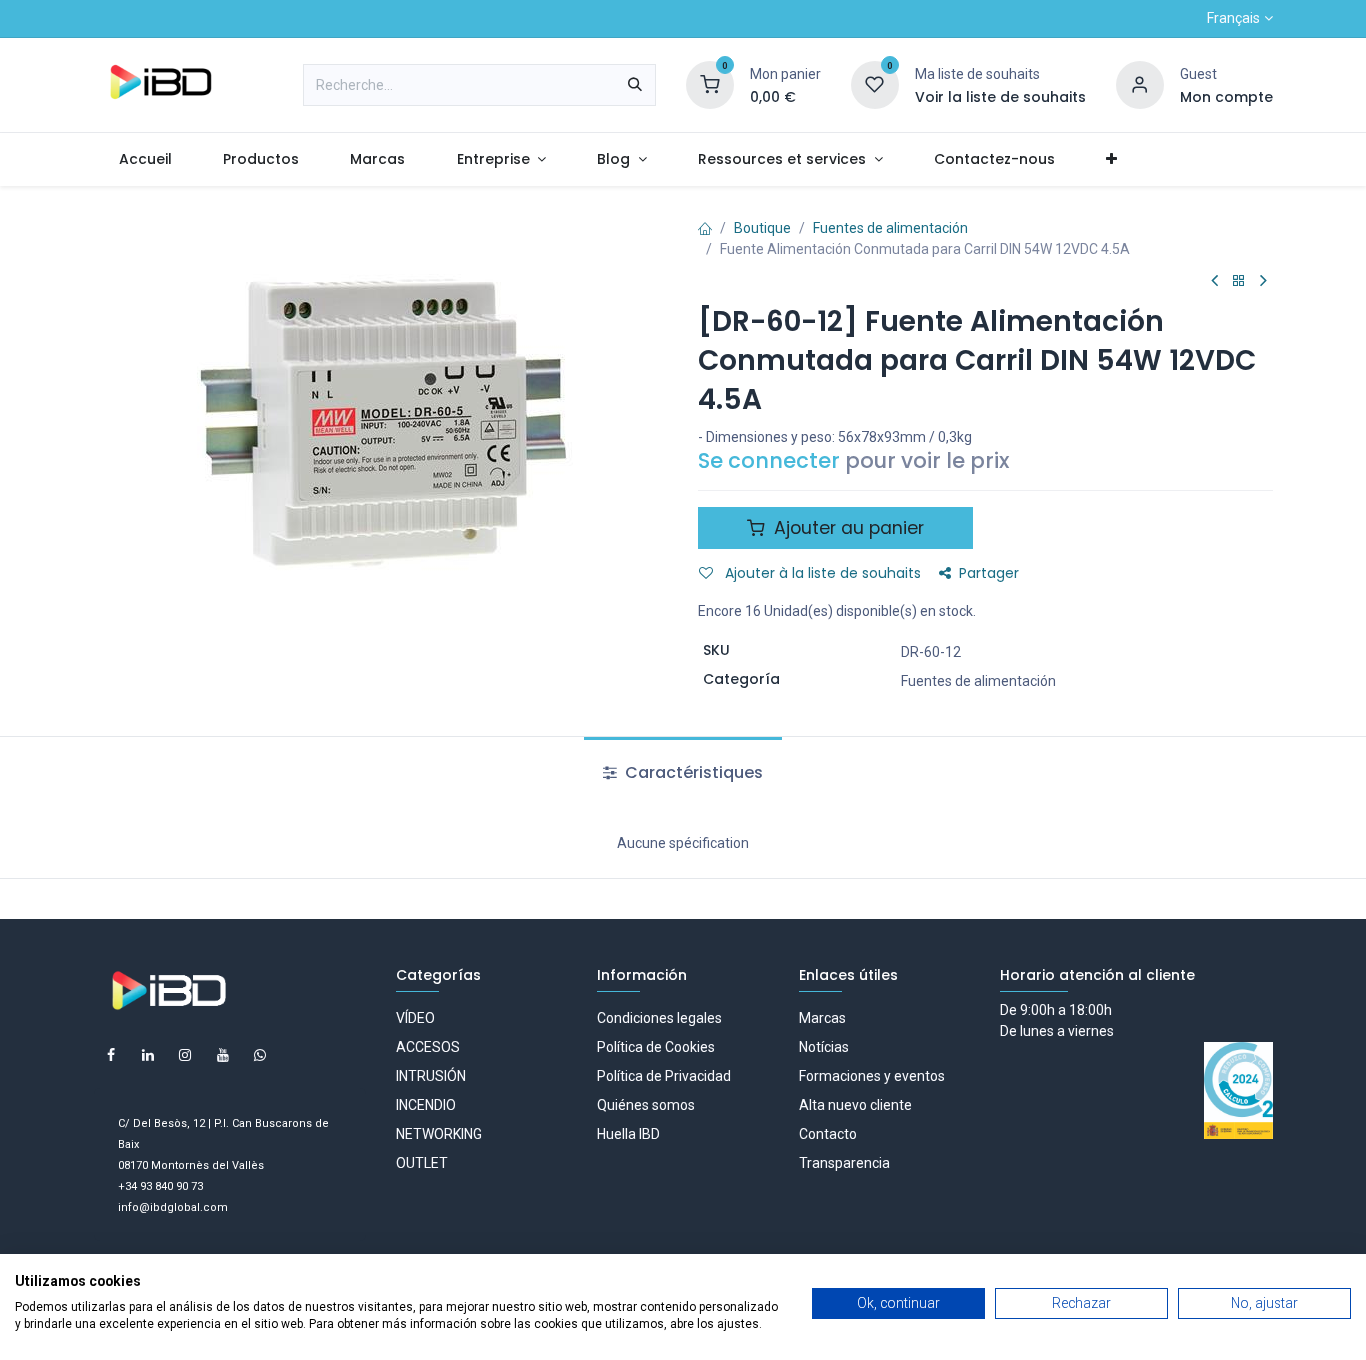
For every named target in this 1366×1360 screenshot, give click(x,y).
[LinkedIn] (148, 1055)
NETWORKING (439, 1134)
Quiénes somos (646, 1105)
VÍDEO (415, 1018)
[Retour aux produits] (1239, 281)
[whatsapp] (260, 1055)
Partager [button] (989, 573)
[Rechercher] (635, 85)
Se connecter (769, 460)
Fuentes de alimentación (890, 228)
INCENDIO (426, 1105)
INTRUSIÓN (431, 1076)
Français (1233, 18)
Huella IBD (628, 1134)
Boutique (762, 228)
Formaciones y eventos (872, 1076)
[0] (710, 84)
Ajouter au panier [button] (846, 528)
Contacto (828, 1134)
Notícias (824, 1047)
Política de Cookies (656, 1047)
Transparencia (844, 1163)
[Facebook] (111, 1055)
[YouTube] (223, 1055)
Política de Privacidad (664, 1076)
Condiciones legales (659, 1018)
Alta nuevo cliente (855, 1105)
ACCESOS (428, 1047)
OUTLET (422, 1163)
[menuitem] (146, 159)
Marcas (822, 1018)
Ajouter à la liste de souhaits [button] (821, 573)
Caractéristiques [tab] (692, 772)
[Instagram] (185, 1055)
